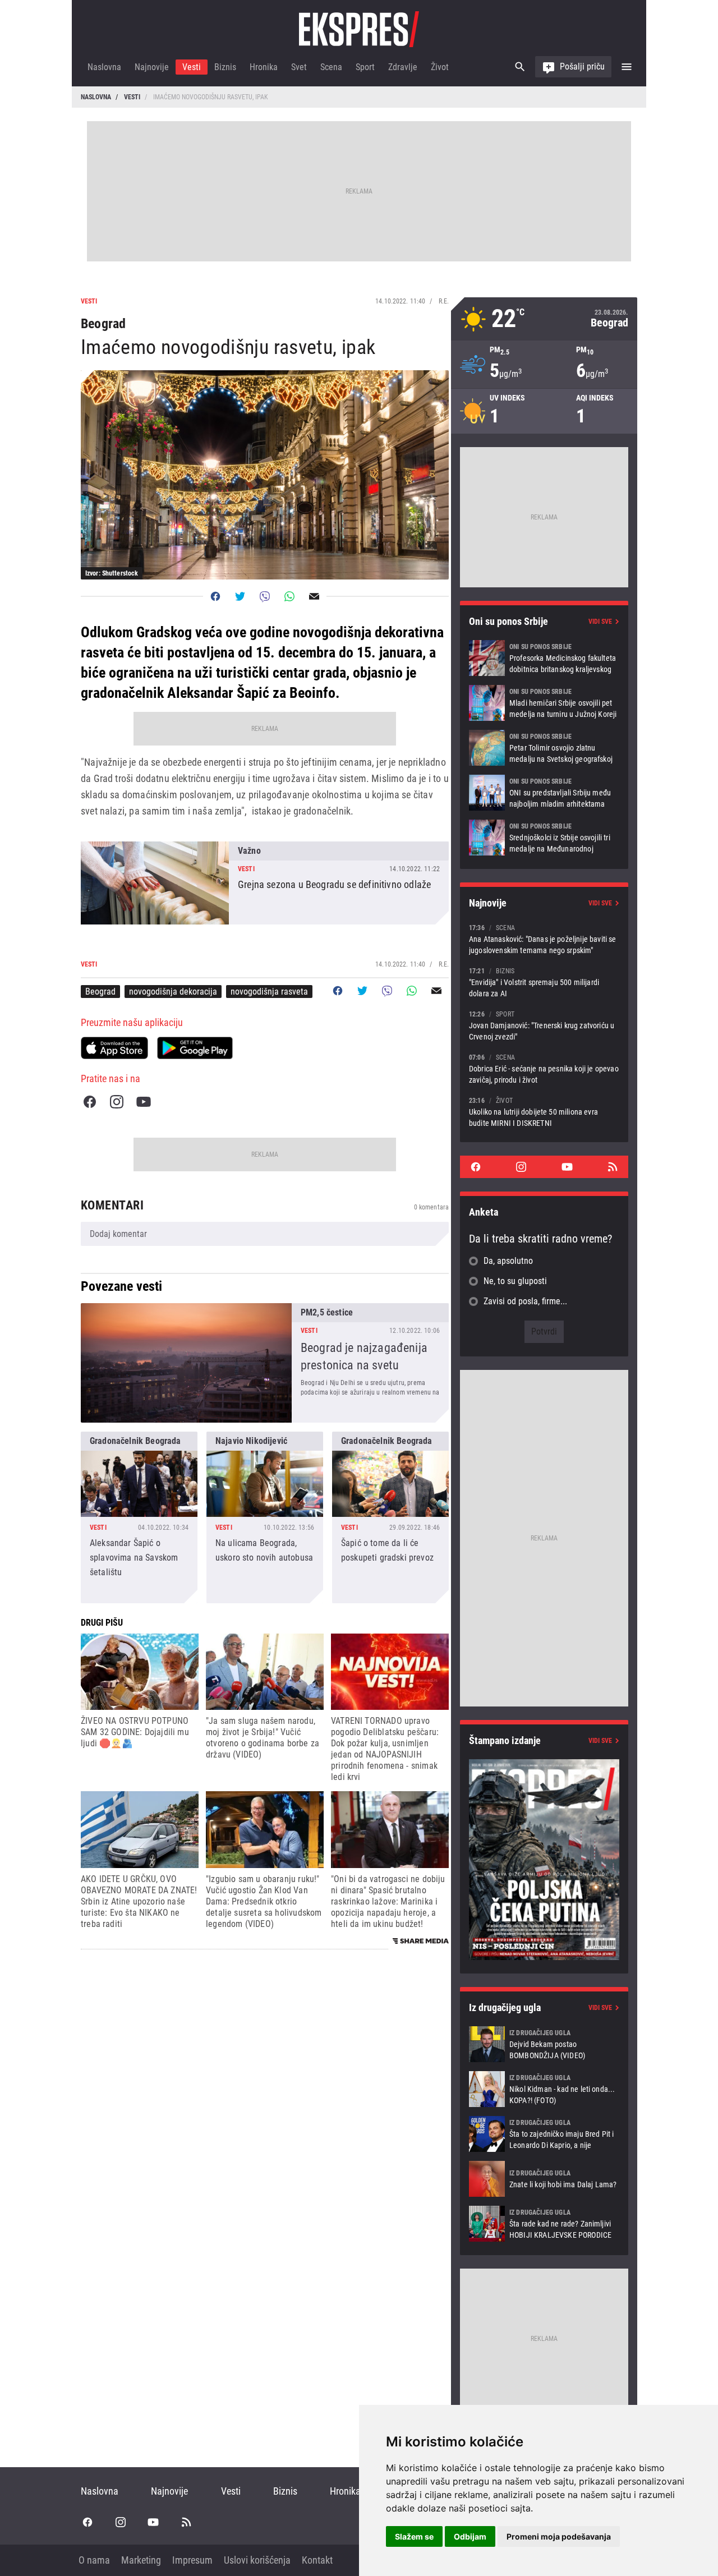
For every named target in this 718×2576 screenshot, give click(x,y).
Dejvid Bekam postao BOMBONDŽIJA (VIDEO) (544, 2044)
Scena (331, 67)
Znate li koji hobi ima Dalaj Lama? (544, 2179)
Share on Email (314, 596)
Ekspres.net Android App (195, 1048)
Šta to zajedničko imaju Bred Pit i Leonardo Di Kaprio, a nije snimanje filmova (544, 2134)
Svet (299, 67)
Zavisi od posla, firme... (525, 1301)
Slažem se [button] (414, 2536)
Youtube (144, 1102)
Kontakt (317, 2560)
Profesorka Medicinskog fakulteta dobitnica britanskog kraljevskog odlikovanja (544, 658)
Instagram (117, 1102)
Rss (613, 1167)
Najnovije (152, 67)
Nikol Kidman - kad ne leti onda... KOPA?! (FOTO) (544, 2089)
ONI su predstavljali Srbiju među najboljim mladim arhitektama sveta (544, 793)
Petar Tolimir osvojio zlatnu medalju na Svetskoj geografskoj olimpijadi (544, 748)
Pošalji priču (582, 66)
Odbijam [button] (470, 2536)
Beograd (100, 992)
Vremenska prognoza (544, 319)
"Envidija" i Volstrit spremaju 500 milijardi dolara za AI (544, 982)
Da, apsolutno (508, 1261)
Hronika (264, 67)
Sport (365, 67)
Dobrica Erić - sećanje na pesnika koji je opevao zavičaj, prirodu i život (544, 1068)
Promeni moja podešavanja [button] (559, 2536)
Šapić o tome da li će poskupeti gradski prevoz (390, 1517)
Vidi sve (600, 622)
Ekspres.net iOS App (114, 1048)
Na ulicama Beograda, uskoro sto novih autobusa (265, 1517)
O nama (94, 2560)
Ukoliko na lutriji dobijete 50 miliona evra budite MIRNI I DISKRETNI (544, 1112)
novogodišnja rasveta (269, 992)
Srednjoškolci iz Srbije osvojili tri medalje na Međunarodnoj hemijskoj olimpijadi (544, 838)
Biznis (225, 67)
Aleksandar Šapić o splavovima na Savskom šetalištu (139, 1517)
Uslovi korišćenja (257, 2560)
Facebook (90, 1102)
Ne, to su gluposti (515, 1281)
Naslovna (104, 67)
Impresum (192, 2560)
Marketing (141, 2560)
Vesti (192, 67)
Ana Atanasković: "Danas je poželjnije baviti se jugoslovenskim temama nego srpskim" (544, 939)
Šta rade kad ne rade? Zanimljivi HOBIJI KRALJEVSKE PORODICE (544, 2224)
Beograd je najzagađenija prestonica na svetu (265, 1363)
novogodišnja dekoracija (173, 992)
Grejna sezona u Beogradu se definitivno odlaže (265, 883)
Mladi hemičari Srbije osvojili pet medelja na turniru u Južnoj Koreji (544, 703)
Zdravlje (403, 67)
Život (440, 67)
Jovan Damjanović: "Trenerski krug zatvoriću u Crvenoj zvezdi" (544, 1025)
